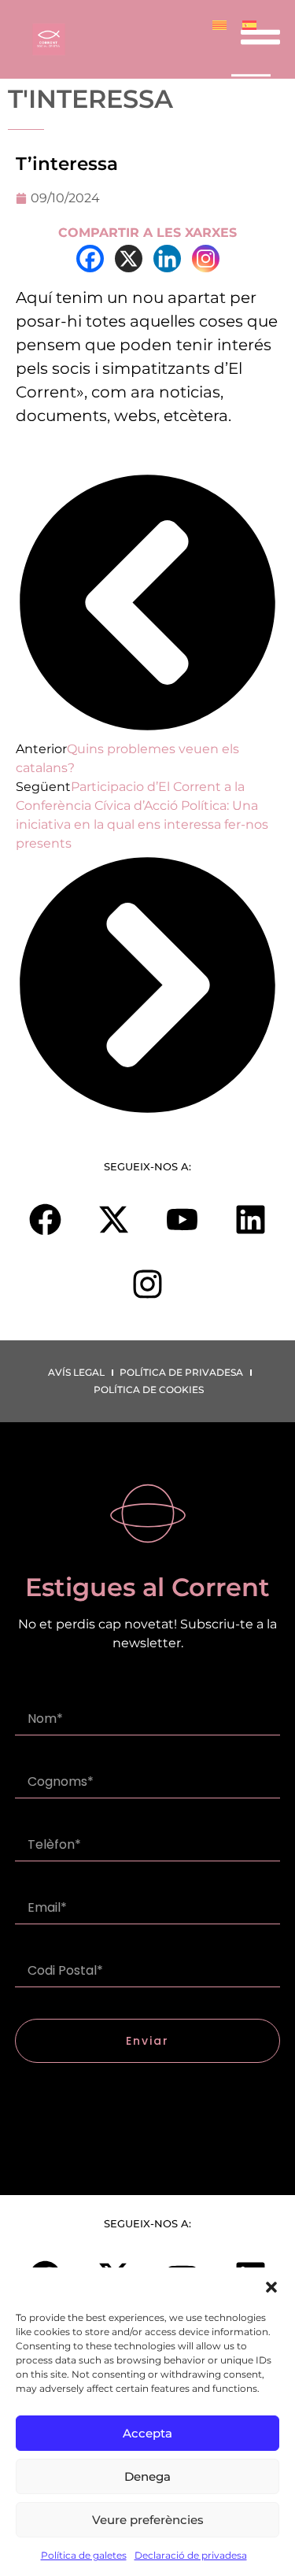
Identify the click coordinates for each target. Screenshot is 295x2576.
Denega (147, 2476)
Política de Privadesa (181, 1372)
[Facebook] (90, 259)
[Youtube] (182, 1220)
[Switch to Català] (219, 25)
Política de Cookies (149, 1390)
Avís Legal (76, 1372)
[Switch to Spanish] (249, 25)
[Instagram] (206, 259)
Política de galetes (84, 2555)
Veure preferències (148, 2520)
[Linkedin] (167, 259)
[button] (271, 2287)
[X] (129, 259)
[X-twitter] (113, 1220)
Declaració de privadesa (191, 2555)
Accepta (147, 2433)
